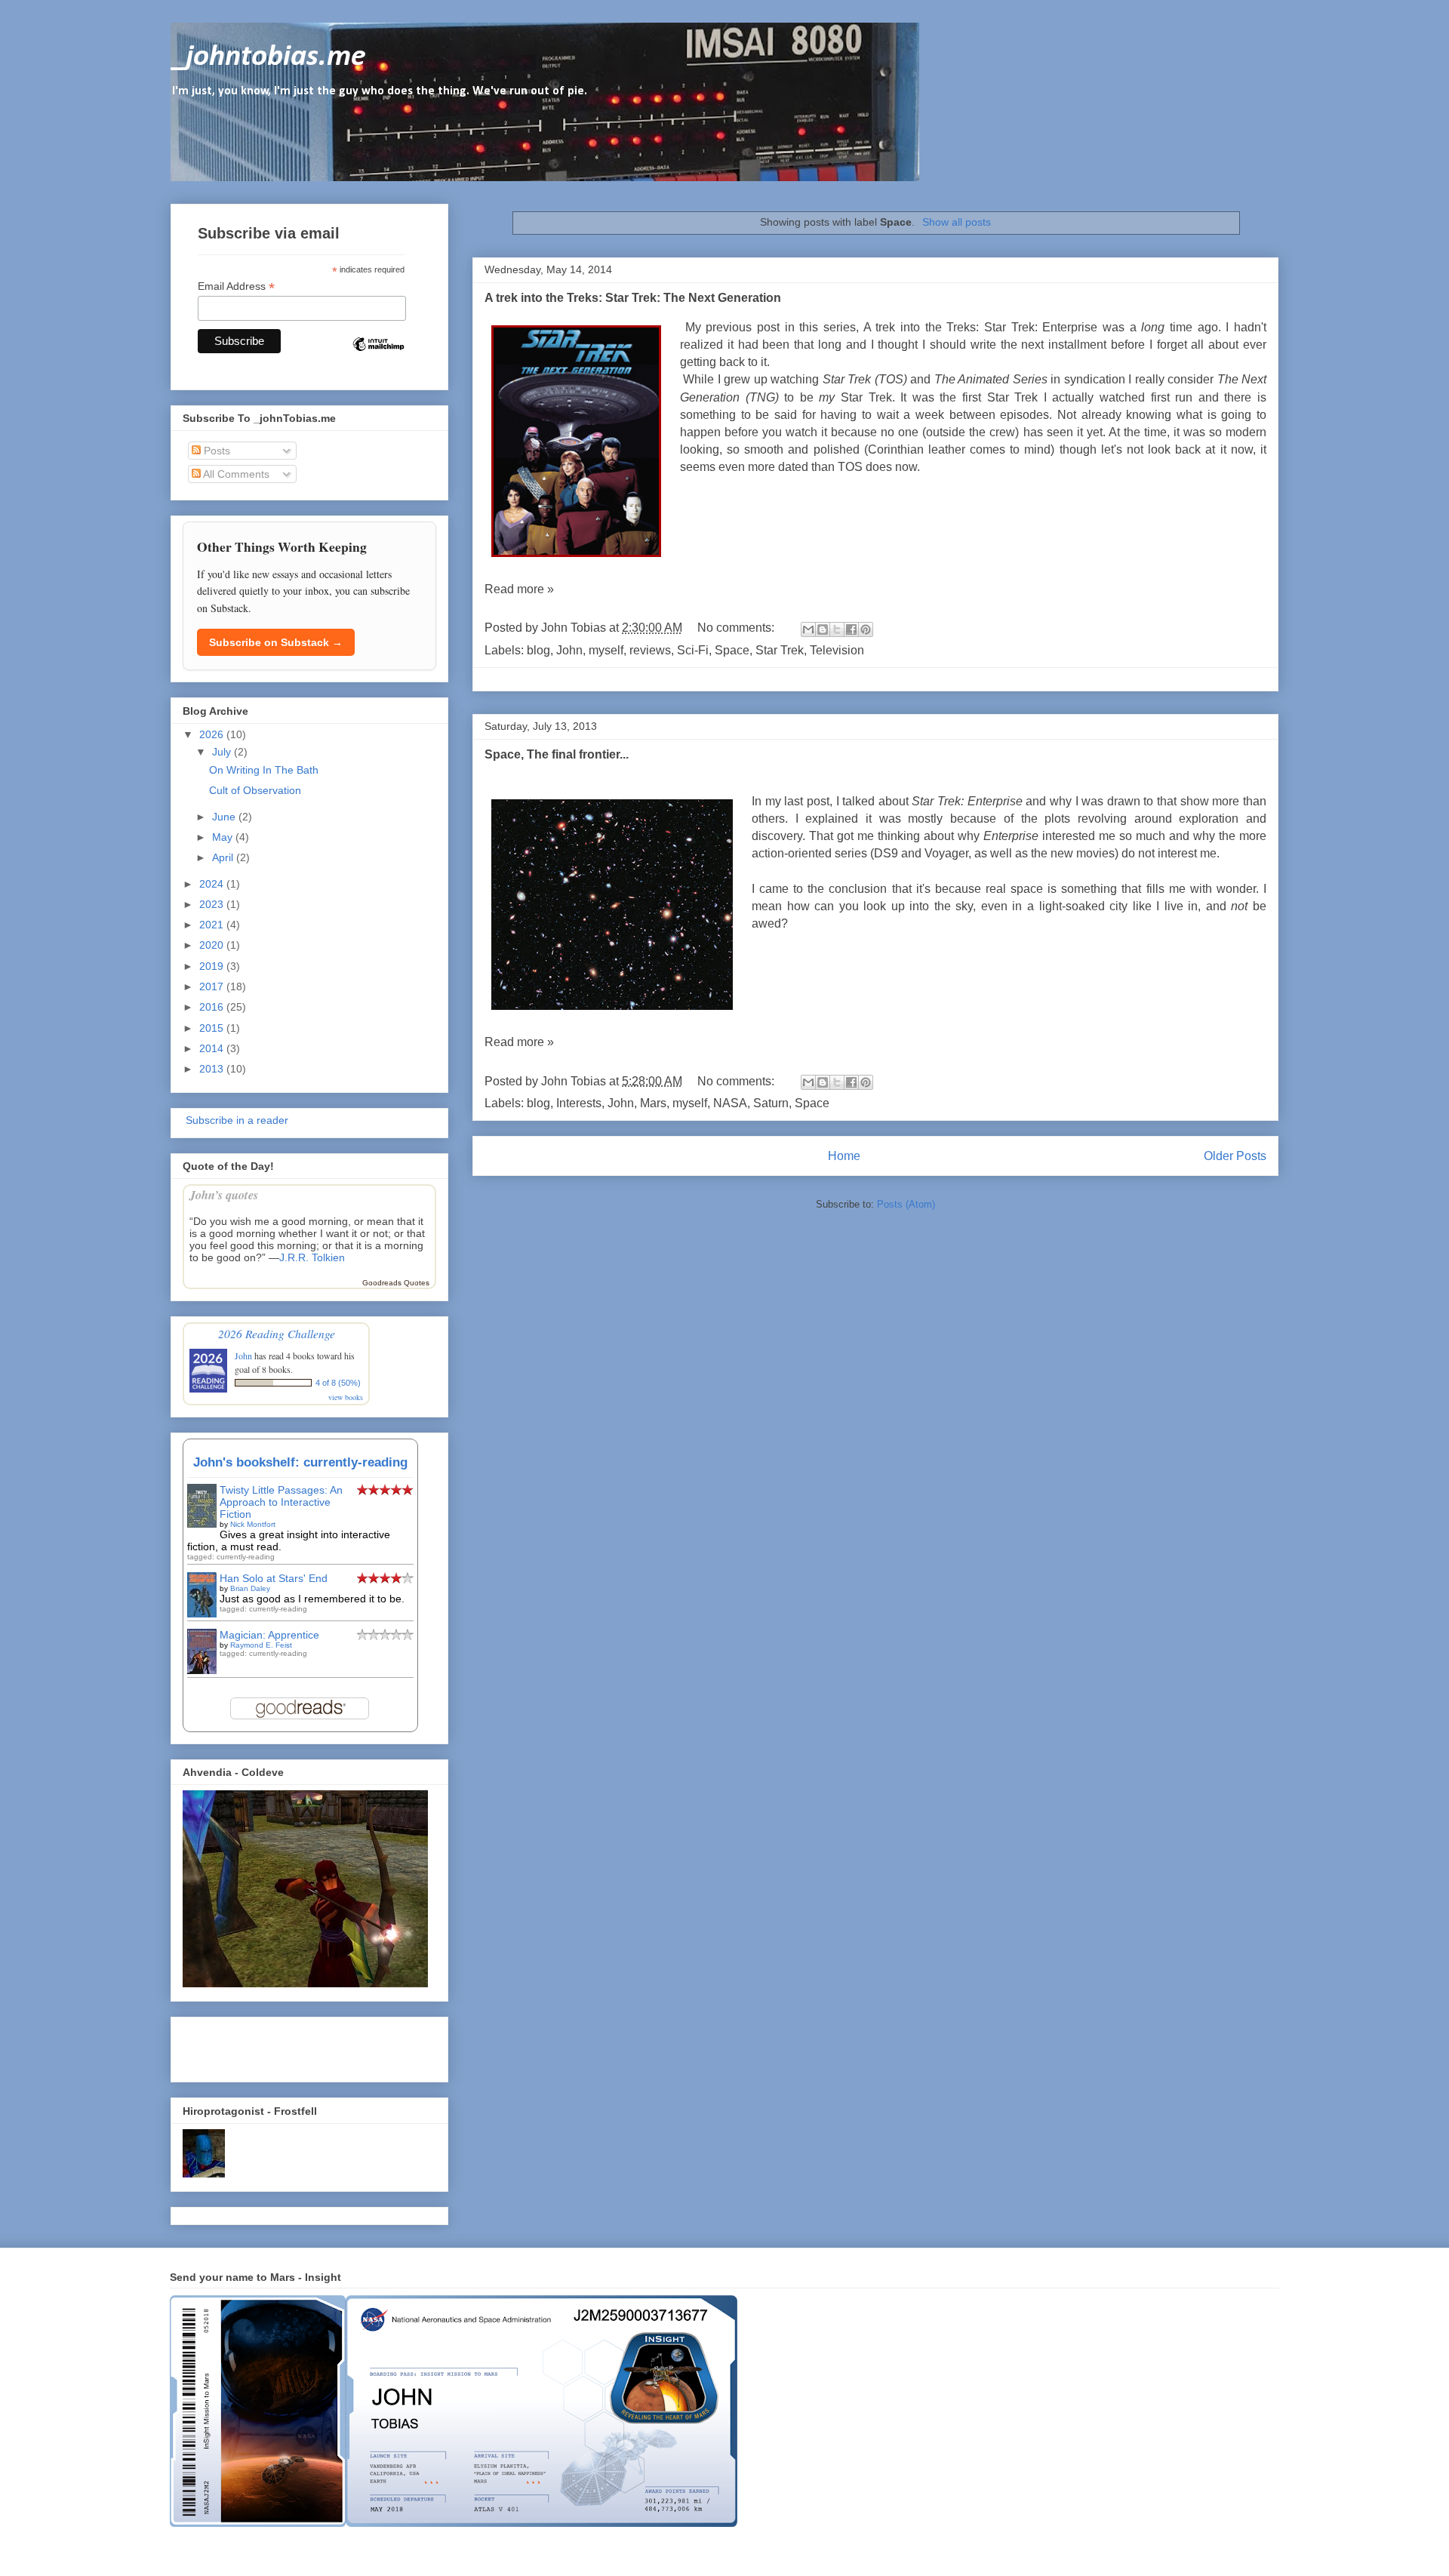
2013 (213, 1069)
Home (844, 1156)
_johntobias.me (268, 57)
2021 (213, 925)
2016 (213, 1007)
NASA (730, 1103)
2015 (213, 1028)
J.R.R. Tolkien (312, 1257)
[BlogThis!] (823, 629)
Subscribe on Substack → (276, 642)
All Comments (235, 474)
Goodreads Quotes (396, 1283)
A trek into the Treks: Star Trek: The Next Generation (633, 298)
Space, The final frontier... (557, 754)
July (223, 752)
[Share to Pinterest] (866, 629)
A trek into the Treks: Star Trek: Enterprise (981, 327)
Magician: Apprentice (269, 1635)
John (569, 650)
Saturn (771, 1103)
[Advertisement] (271, 2045)
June (225, 817)
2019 (213, 966)
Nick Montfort (253, 1524)
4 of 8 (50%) (338, 1383)
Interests (579, 1103)
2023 (213, 904)
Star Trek (780, 650)
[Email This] (808, 629)
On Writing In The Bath (264, 770)
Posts (215, 451)
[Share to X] (837, 629)
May (224, 837)
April (224, 857)
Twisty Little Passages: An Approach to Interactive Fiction (281, 1502)
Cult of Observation (255, 790)
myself (606, 650)
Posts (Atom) (906, 1204)
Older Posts (1235, 1156)
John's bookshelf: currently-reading (300, 1462)
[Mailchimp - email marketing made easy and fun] (378, 357)
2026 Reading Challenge (277, 1333)
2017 (213, 986)
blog (538, 650)
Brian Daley (250, 1588)
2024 (213, 884)
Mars (653, 1103)
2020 (213, 945)
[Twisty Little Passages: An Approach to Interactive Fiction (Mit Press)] (202, 1524)
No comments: (737, 628)
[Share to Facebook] (851, 629)
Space (732, 650)
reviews (650, 650)
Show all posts (957, 222)
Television (837, 650)
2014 (213, 1048)
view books (346, 1397)
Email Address (236, 286)
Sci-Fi (693, 650)
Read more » (519, 589)
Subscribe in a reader (235, 1120)
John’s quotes (224, 1194)
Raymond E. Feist (261, 1645)
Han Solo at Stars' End (274, 1578)
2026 (213, 734)
